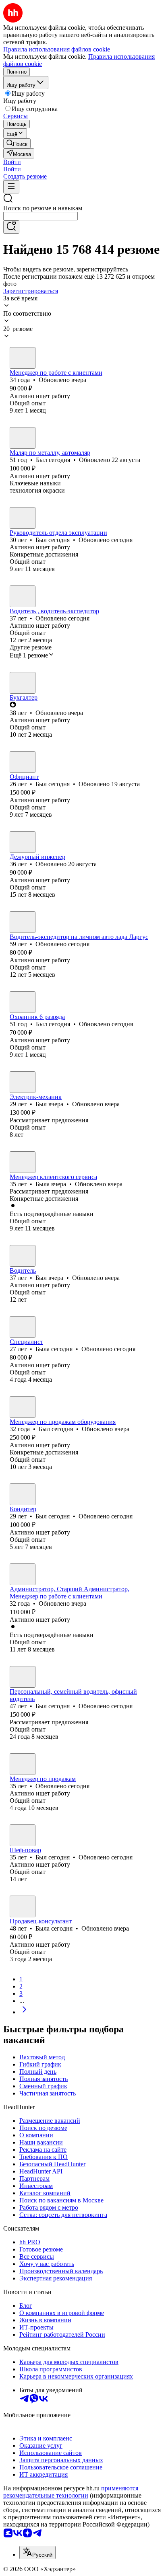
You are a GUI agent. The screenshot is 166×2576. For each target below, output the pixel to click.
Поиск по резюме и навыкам (43, 208)
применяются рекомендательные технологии (71, 2492)
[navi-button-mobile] (11, 187)
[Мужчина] (23, 438)
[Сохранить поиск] (11, 227)
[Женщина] (23, 358)
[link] (17, 143)
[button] (12, 162)
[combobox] (40, 216)
